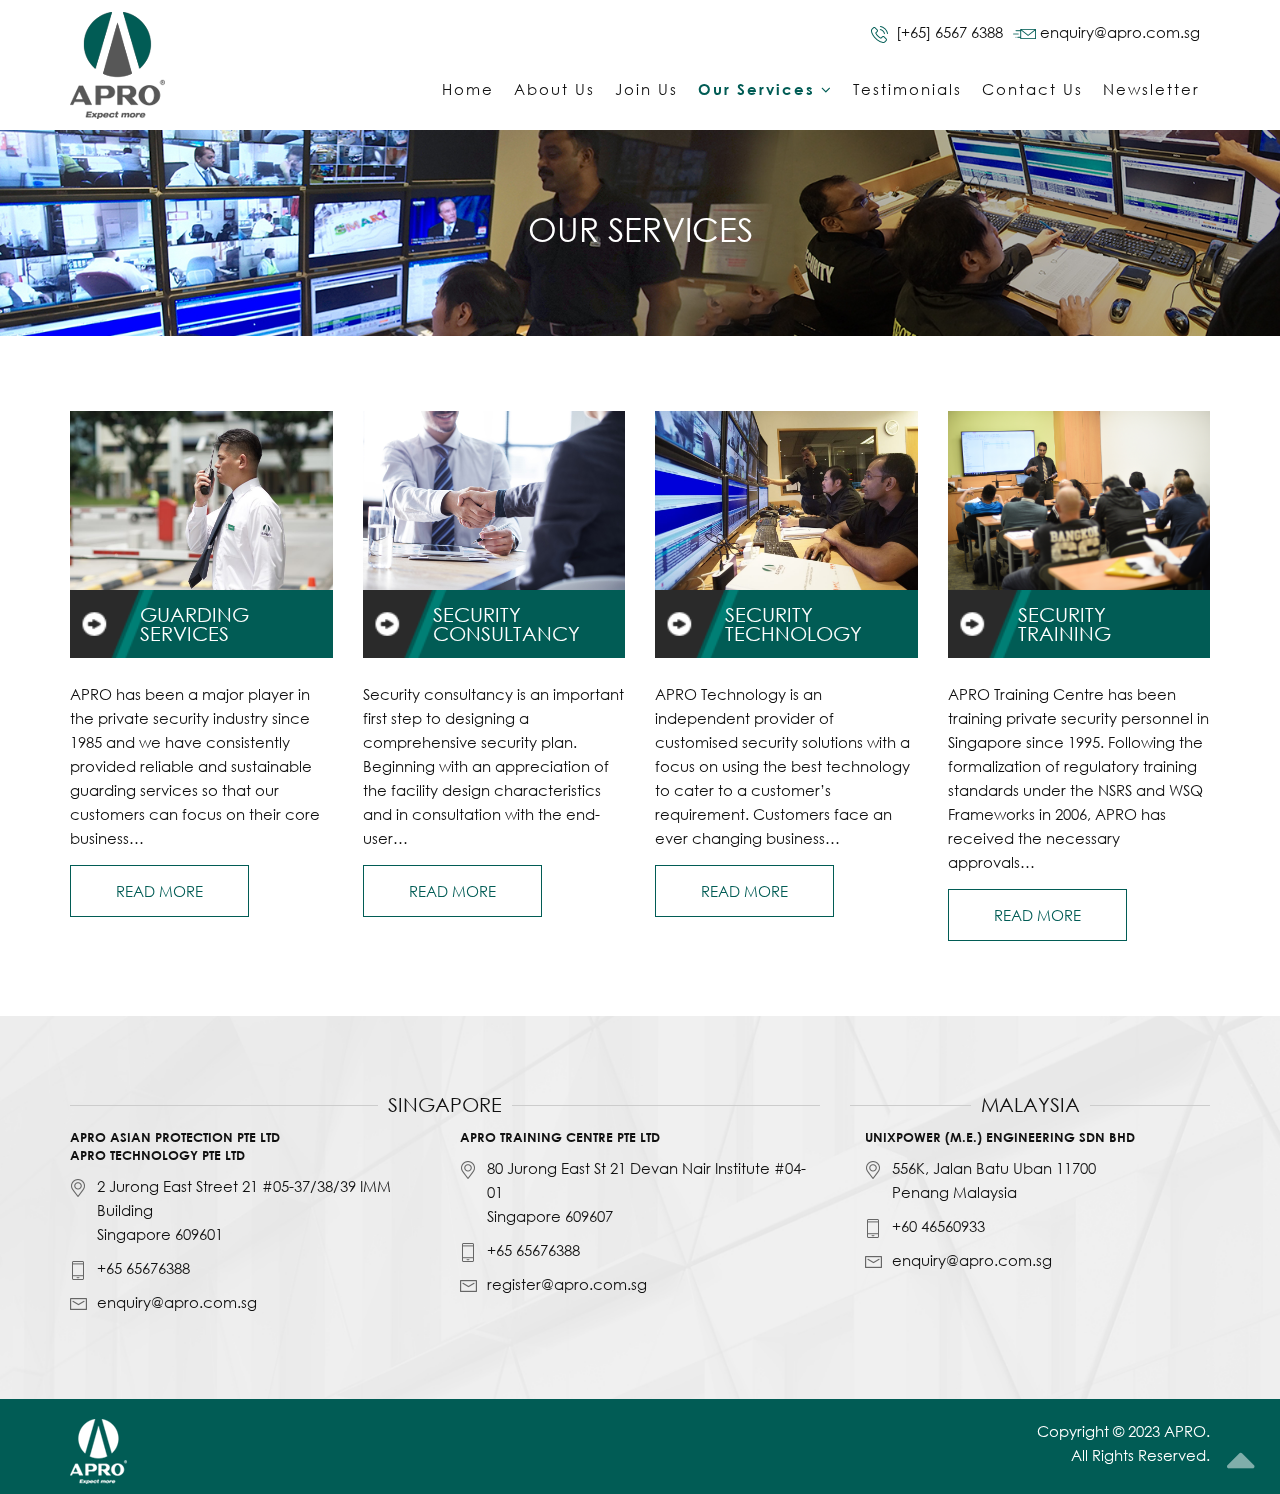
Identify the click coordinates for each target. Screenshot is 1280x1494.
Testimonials (907, 89)
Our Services (756, 89)
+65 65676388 (143, 1268)
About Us (554, 89)
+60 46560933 (938, 1226)
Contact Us (1032, 89)
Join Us (646, 89)
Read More (159, 891)
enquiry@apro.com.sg (1120, 32)
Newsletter (1151, 89)
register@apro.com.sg (567, 1284)
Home (468, 89)
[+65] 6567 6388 (949, 32)
